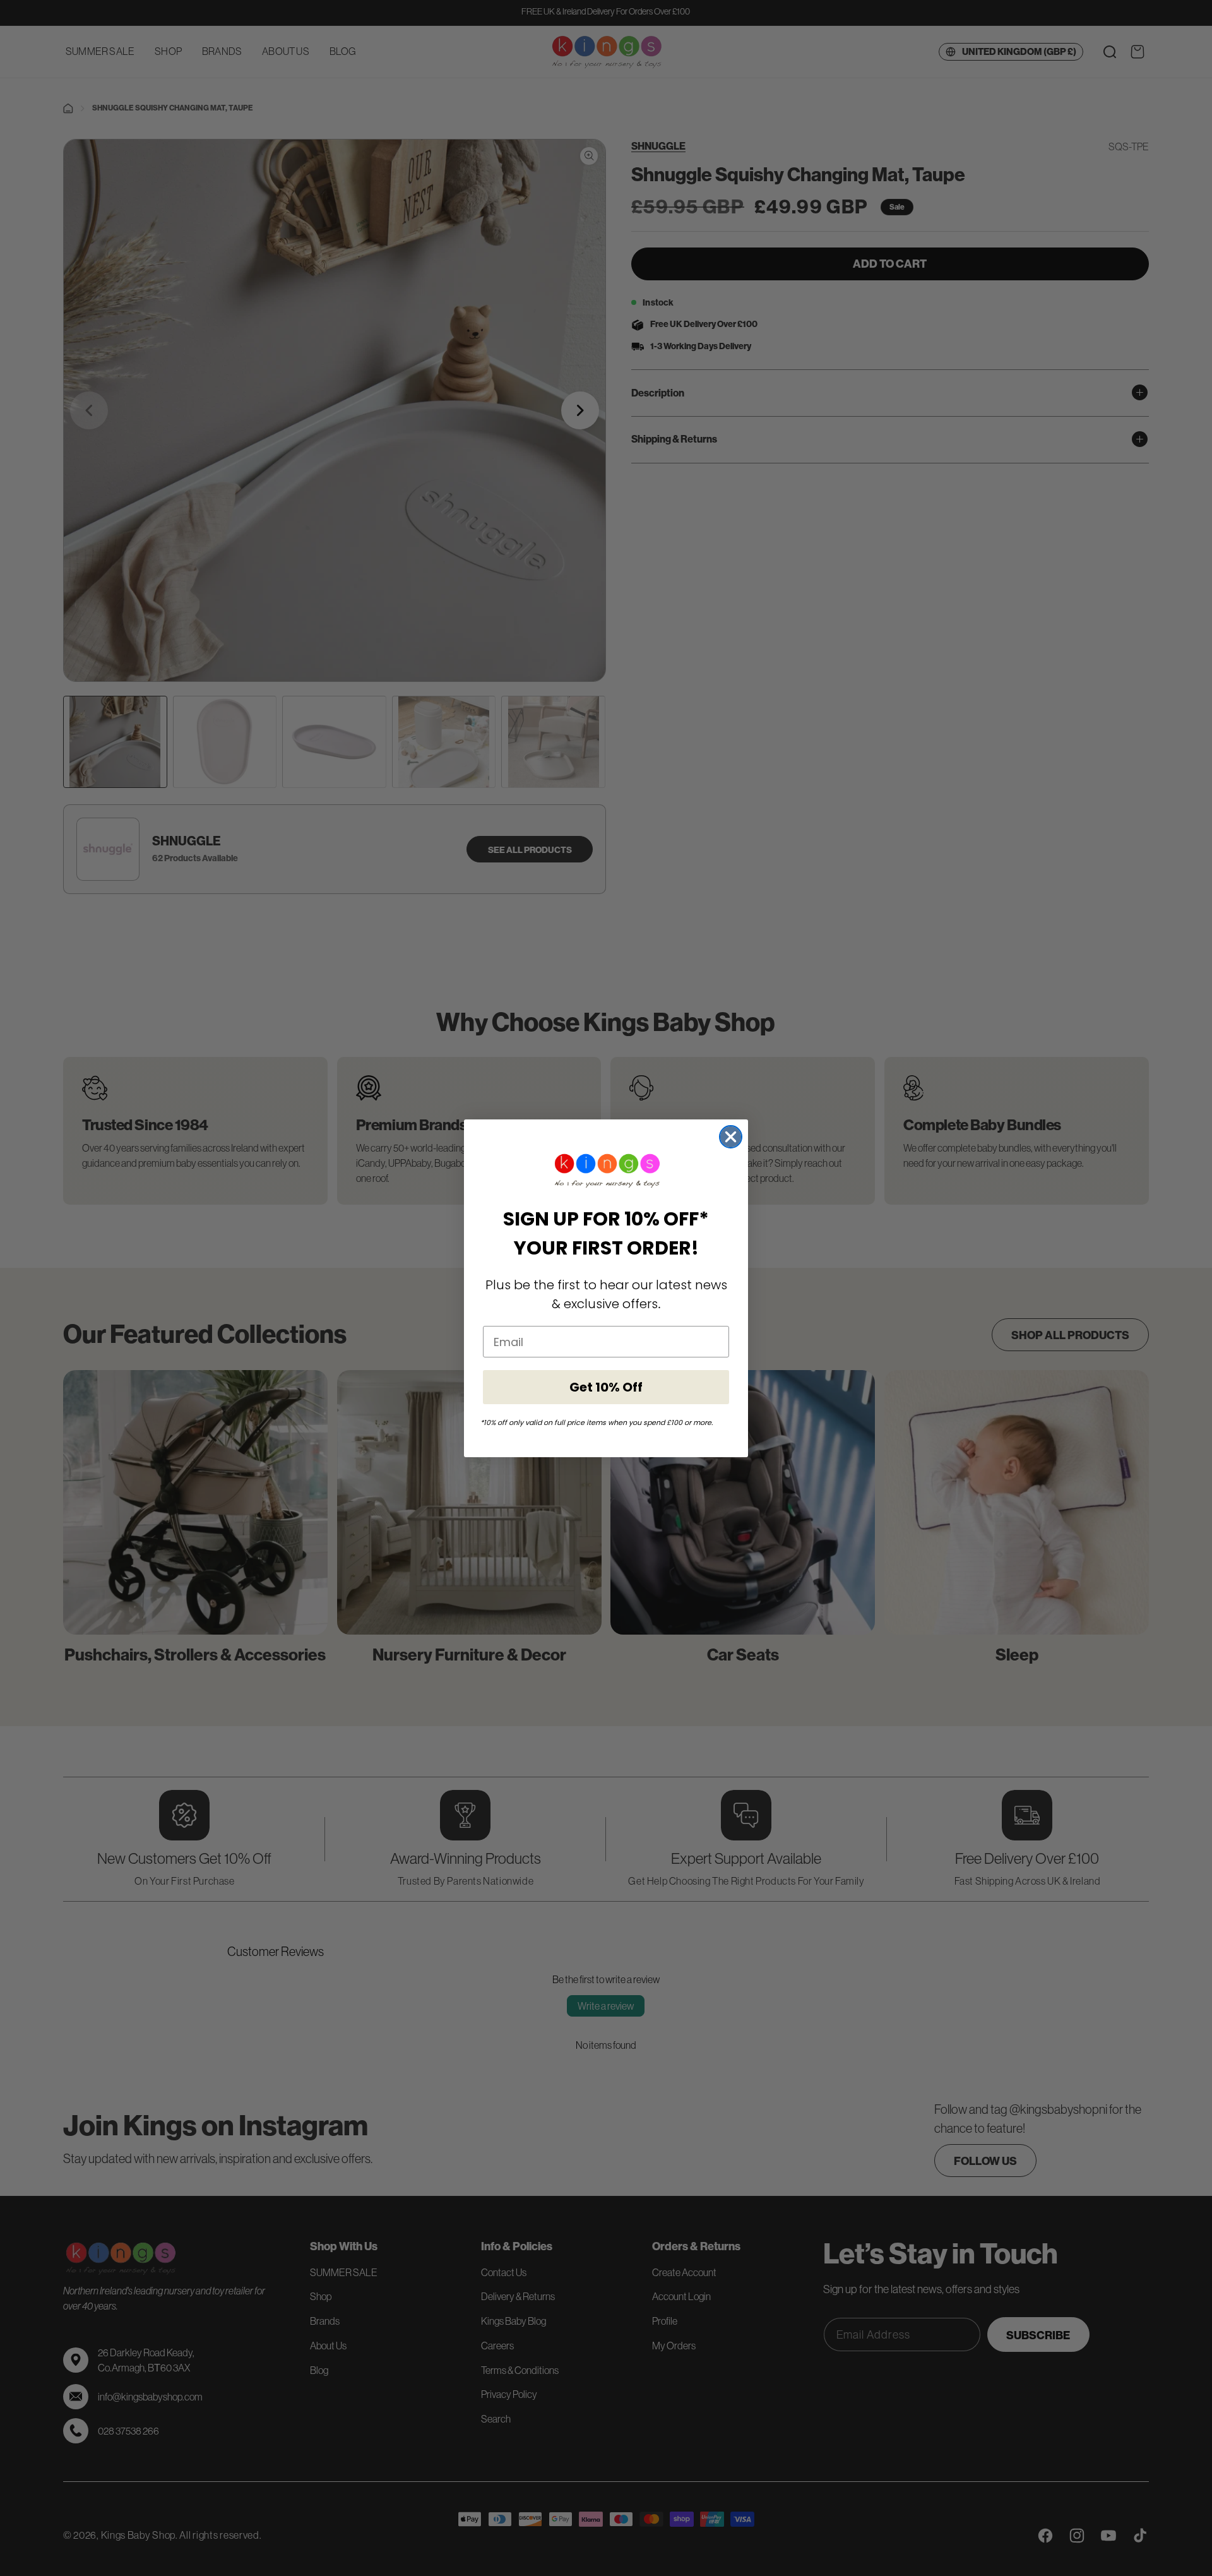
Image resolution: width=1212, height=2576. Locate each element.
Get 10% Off (606, 1387)
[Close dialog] (731, 1137)
